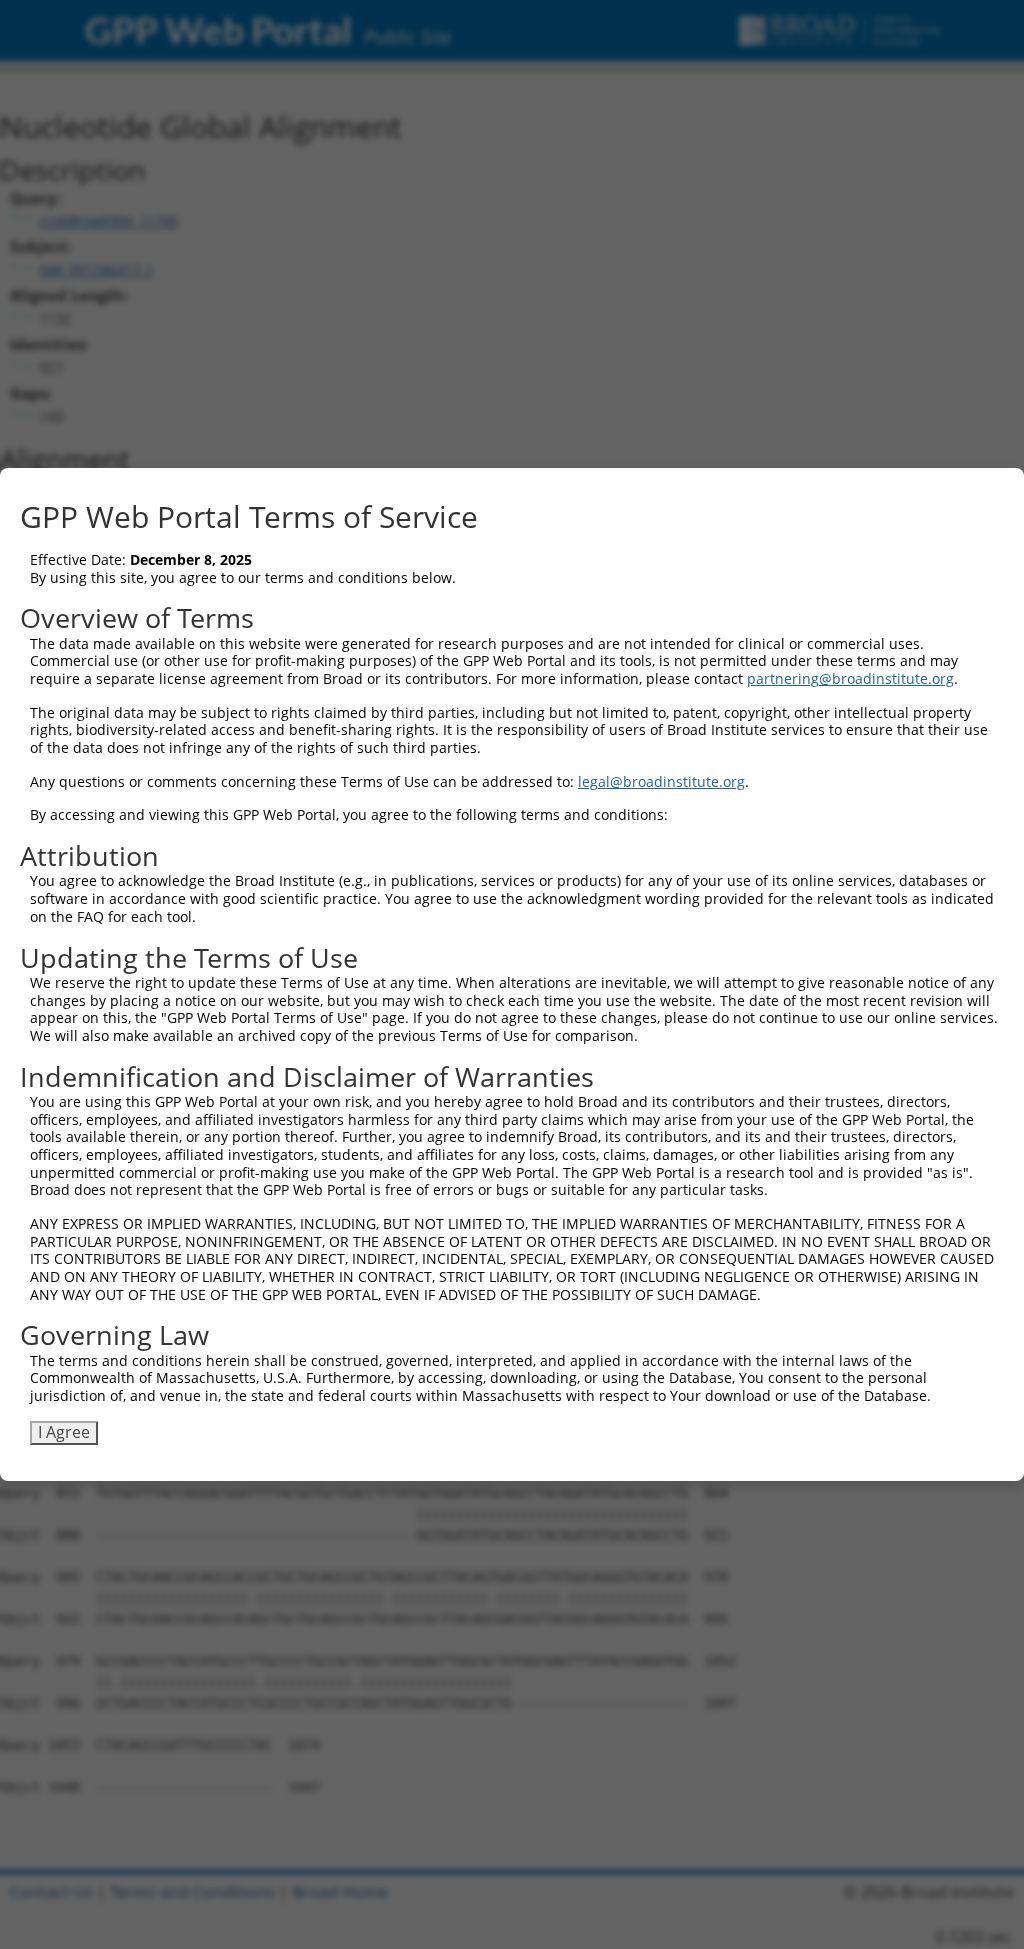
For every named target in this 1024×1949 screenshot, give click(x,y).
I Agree (64, 1432)
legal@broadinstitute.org (661, 781)
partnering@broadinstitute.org (850, 678)
